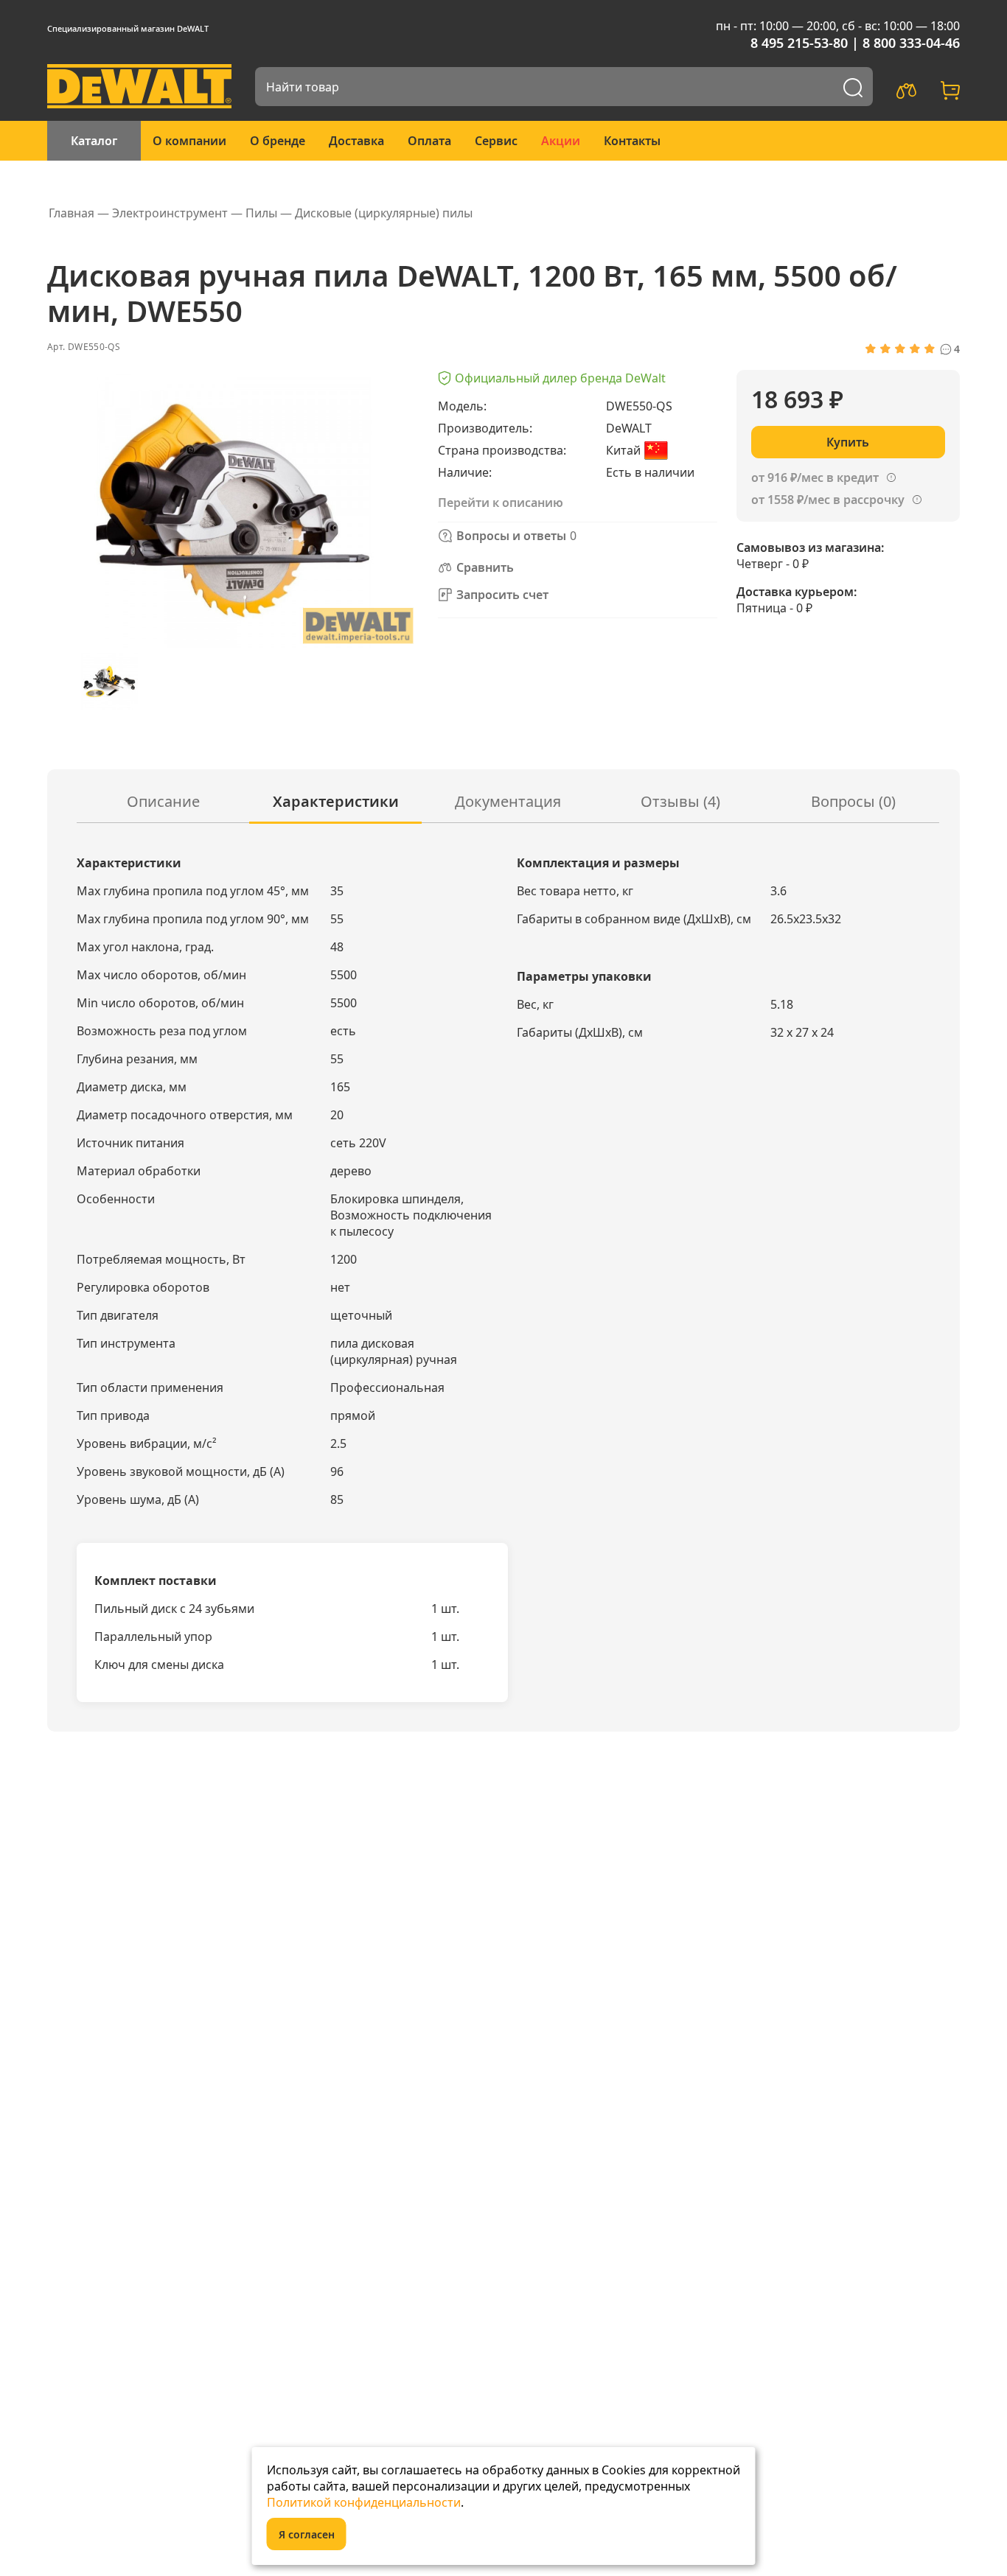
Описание (163, 801)
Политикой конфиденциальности (364, 2502)
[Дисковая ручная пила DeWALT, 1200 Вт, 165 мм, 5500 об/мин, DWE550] (109, 681)
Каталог (94, 141)
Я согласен (307, 2534)
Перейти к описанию (501, 503)
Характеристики (336, 801)
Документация (508, 801)
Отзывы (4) (680, 801)
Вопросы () (853, 801)
